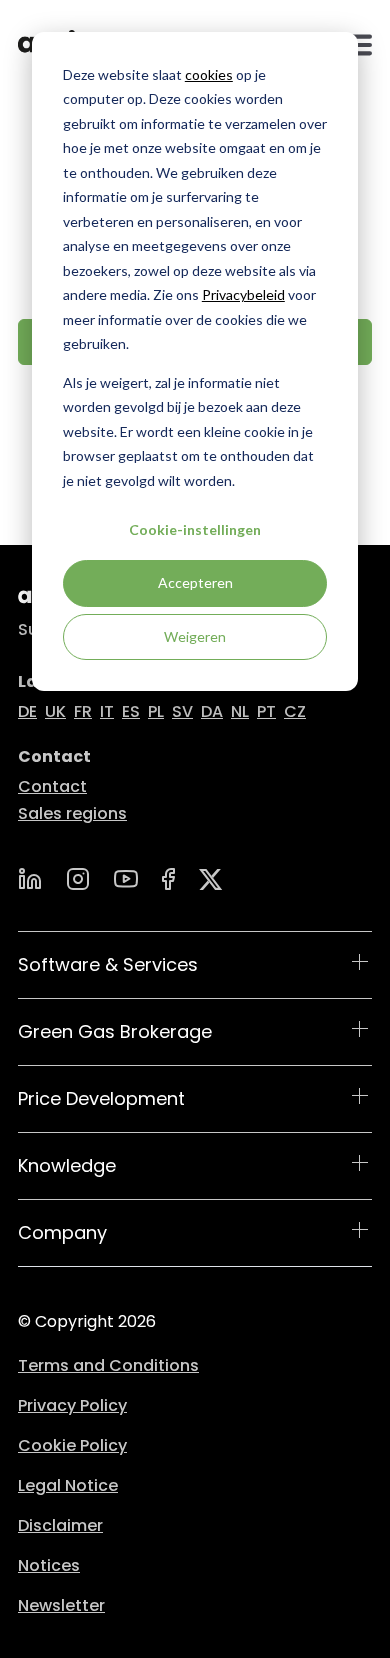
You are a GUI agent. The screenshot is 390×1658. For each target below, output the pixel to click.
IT (107, 711)
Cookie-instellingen (195, 529)
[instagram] (78, 879)
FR (83, 711)
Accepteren (195, 582)
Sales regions (72, 813)
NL (240, 711)
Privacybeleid (243, 294)
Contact (52, 786)
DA (212, 711)
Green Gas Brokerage (115, 1031)
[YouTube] (126, 879)
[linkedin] (30, 879)
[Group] (211, 879)
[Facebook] (168, 879)
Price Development (101, 1098)
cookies (209, 74)
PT (266, 711)
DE (27, 711)
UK (55, 711)
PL (156, 711)
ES (131, 711)
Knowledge (67, 1165)
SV (182, 711)
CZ (295, 711)
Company (62, 1232)
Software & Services (108, 964)
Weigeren (195, 636)
